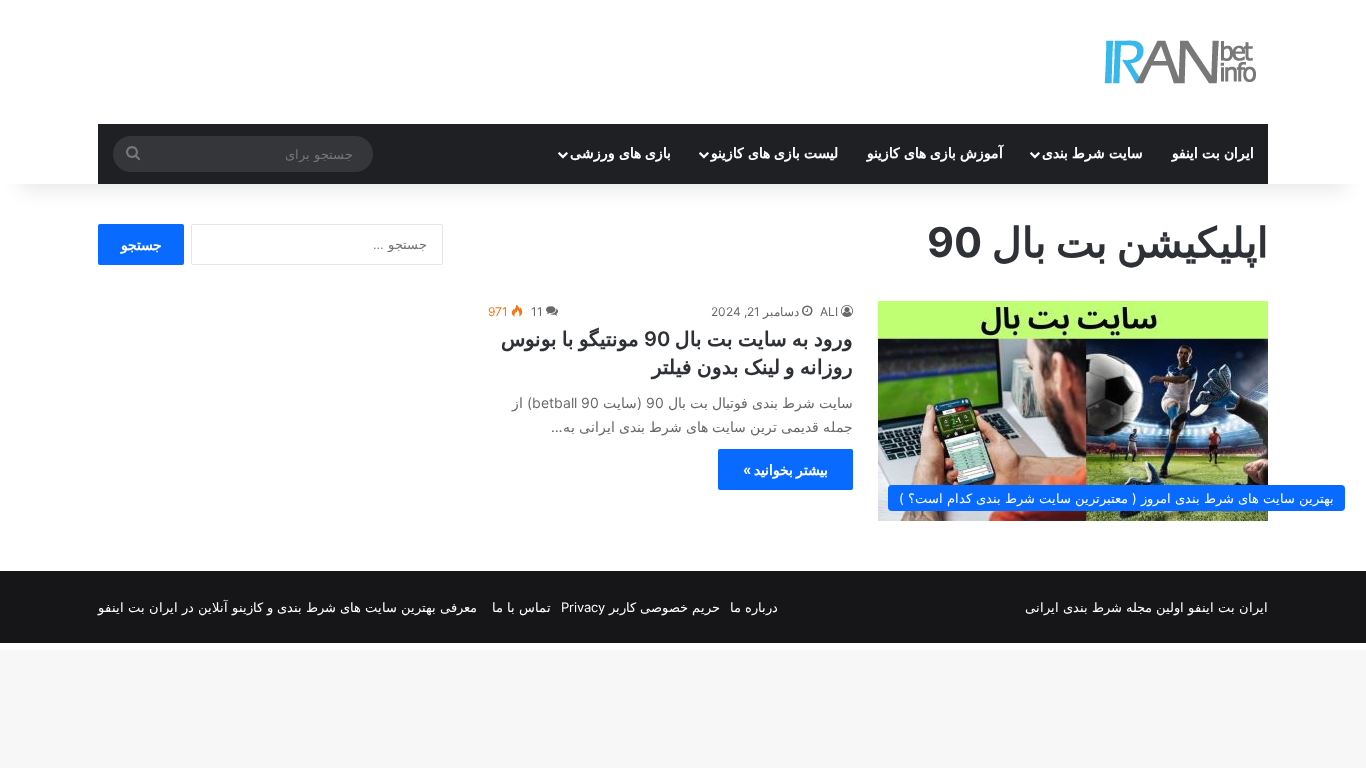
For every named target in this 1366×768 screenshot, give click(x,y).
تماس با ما (521, 607)
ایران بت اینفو (1213, 153)
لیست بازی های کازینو (774, 153)
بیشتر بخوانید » (785, 469)
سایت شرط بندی (1092, 153)
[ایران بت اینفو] (1180, 62)
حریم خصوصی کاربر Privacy (640, 607)
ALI (829, 311)
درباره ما (754, 607)
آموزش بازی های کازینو (935, 153)
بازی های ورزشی (620, 153)
